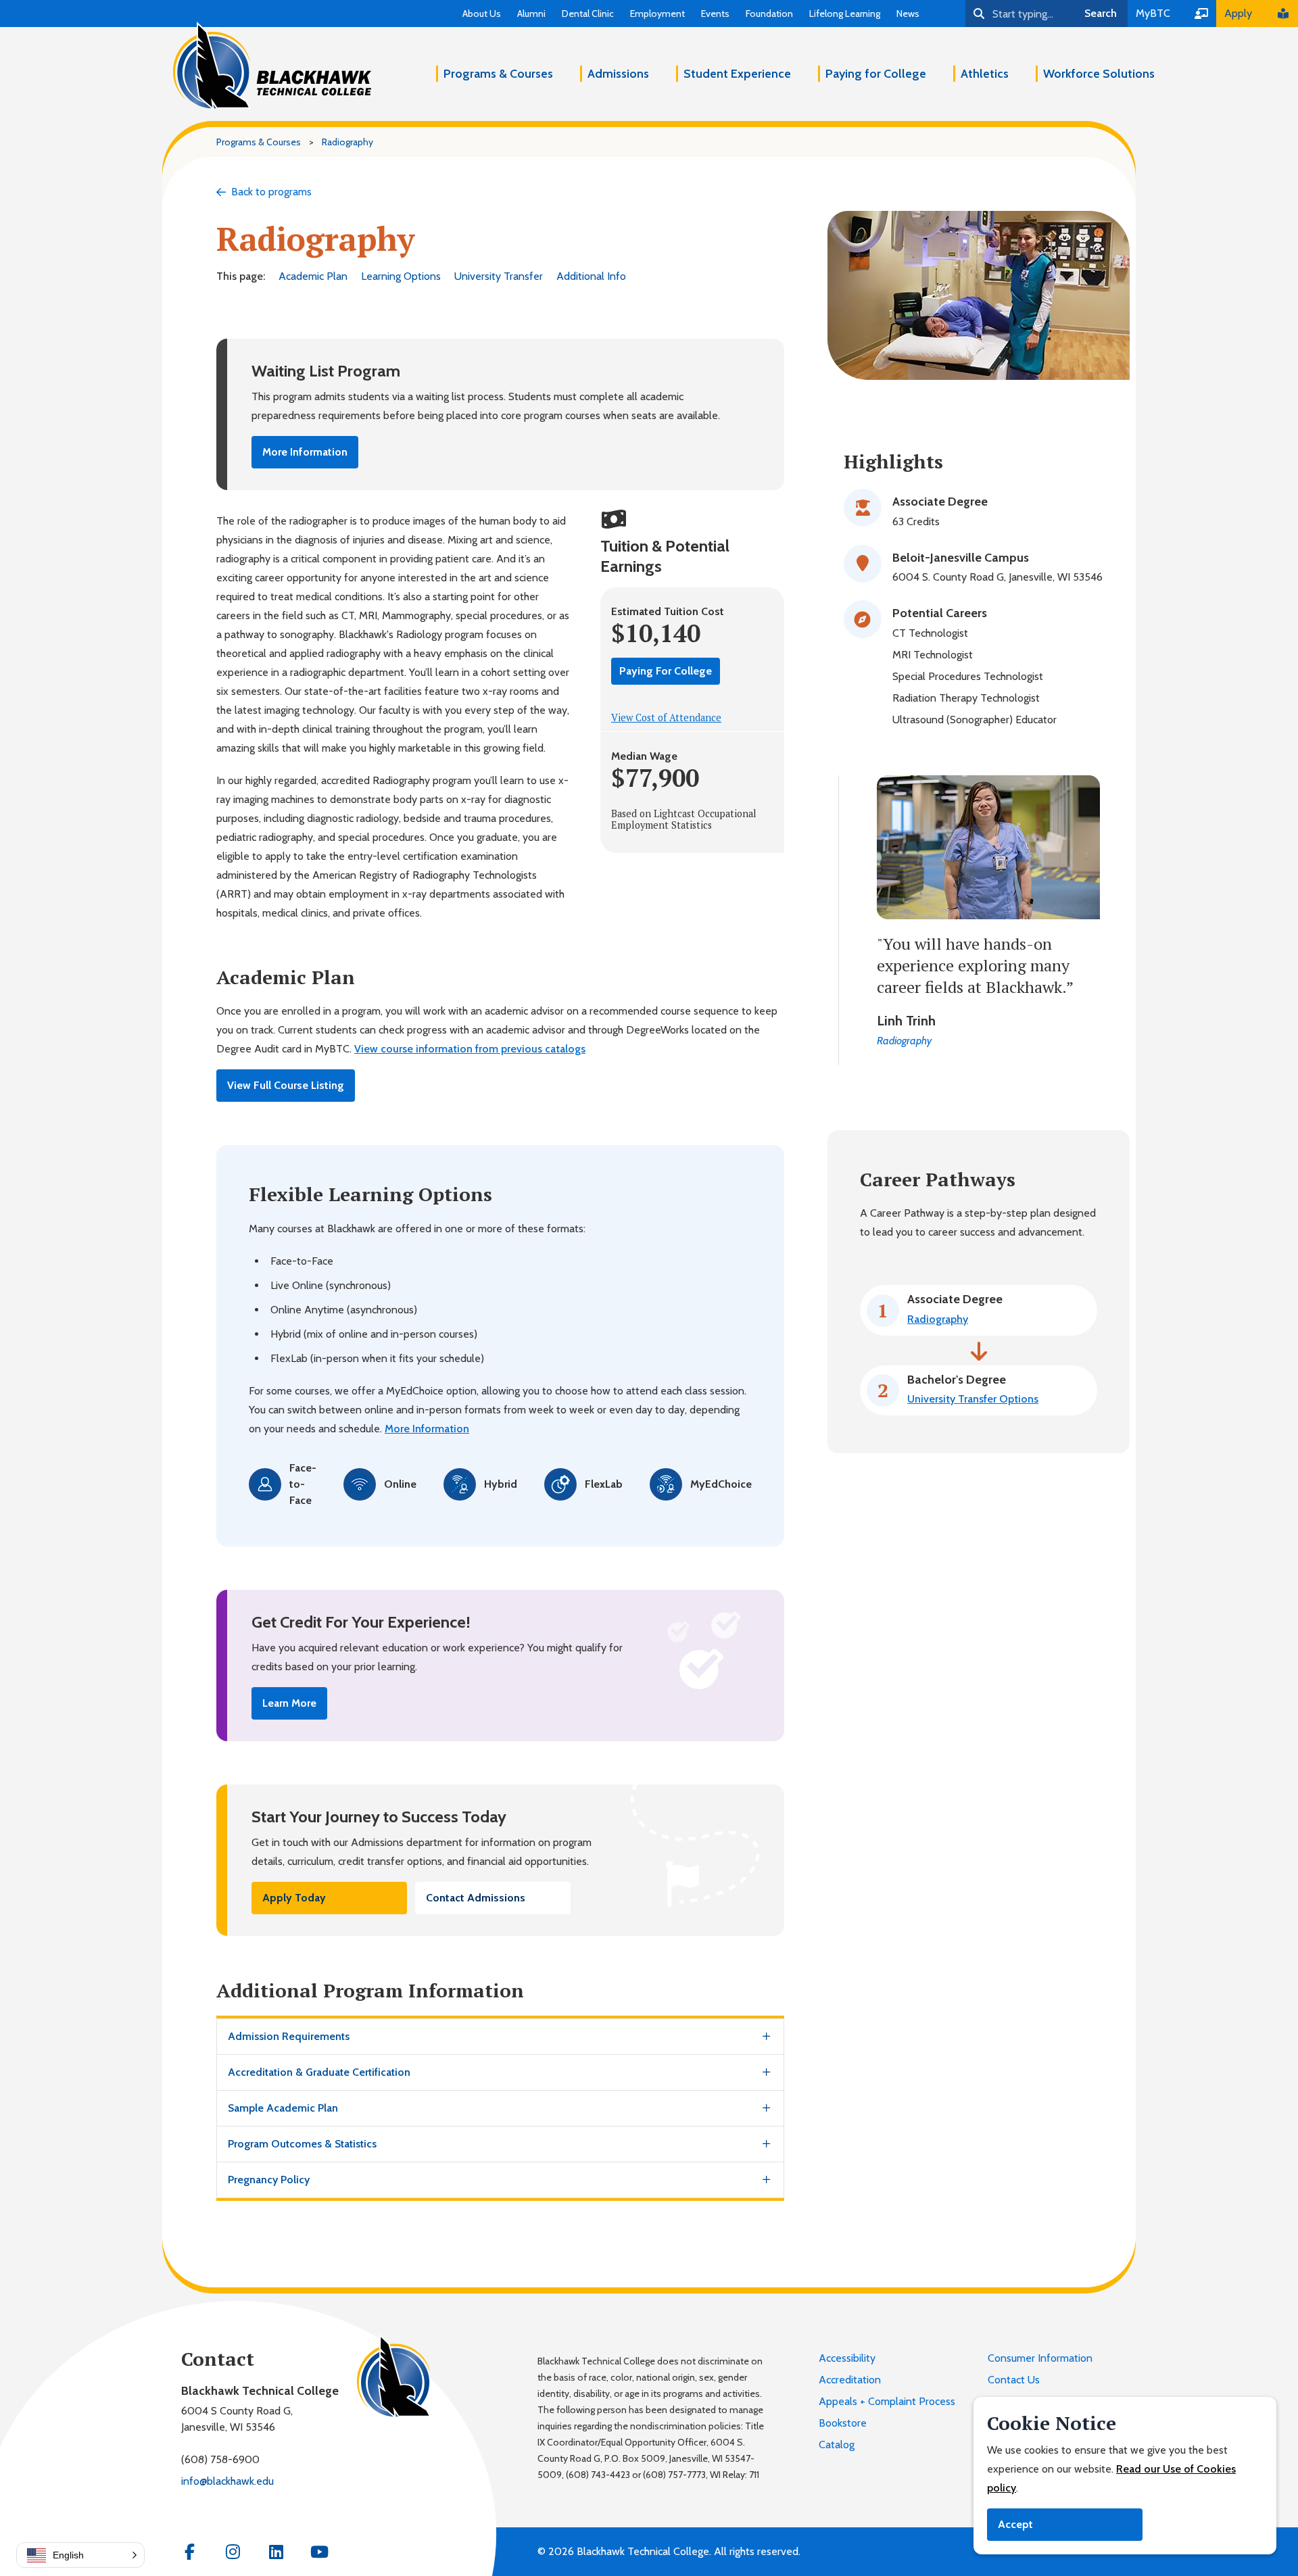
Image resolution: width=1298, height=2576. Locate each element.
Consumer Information (1040, 2358)
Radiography (938, 1319)
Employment (657, 14)
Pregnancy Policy (269, 2180)
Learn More (289, 1703)
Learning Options (401, 276)
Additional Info (591, 276)
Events (715, 14)
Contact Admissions (476, 1898)
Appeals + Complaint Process (887, 2401)
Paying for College (876, 74)
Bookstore (843, 2423)
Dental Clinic (588, 14)
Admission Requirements (289, 2036)
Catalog (837, 2445)
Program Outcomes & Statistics (302, 2144)
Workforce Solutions (1099, 74)
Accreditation (850, 2380)
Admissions (618, 74)
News (908, 14)
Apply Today (294, 1898)
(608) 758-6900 (220, 2459)
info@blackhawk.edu (227, 2481)
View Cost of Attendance (666, 718)
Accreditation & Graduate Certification (319, 2072)
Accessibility (847, 2358)
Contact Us (1014, 2380)
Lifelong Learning (845, 14)
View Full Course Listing (286, 1085)
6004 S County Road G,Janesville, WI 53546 (237, 2419)
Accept (1015, 2524)
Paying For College (666, 671)
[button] (80, 2555)
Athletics (985, 74)
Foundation (769, 14)
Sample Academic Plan (283, 2108)
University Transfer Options (973, 1399)
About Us (482, 14)
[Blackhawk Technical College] (272, 66)
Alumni (531, 14)
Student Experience (737, 74)
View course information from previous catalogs (470, 1049)
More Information (305, 452)
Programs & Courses (498, 74)
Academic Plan (313, 276)
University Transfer (499, 276)
